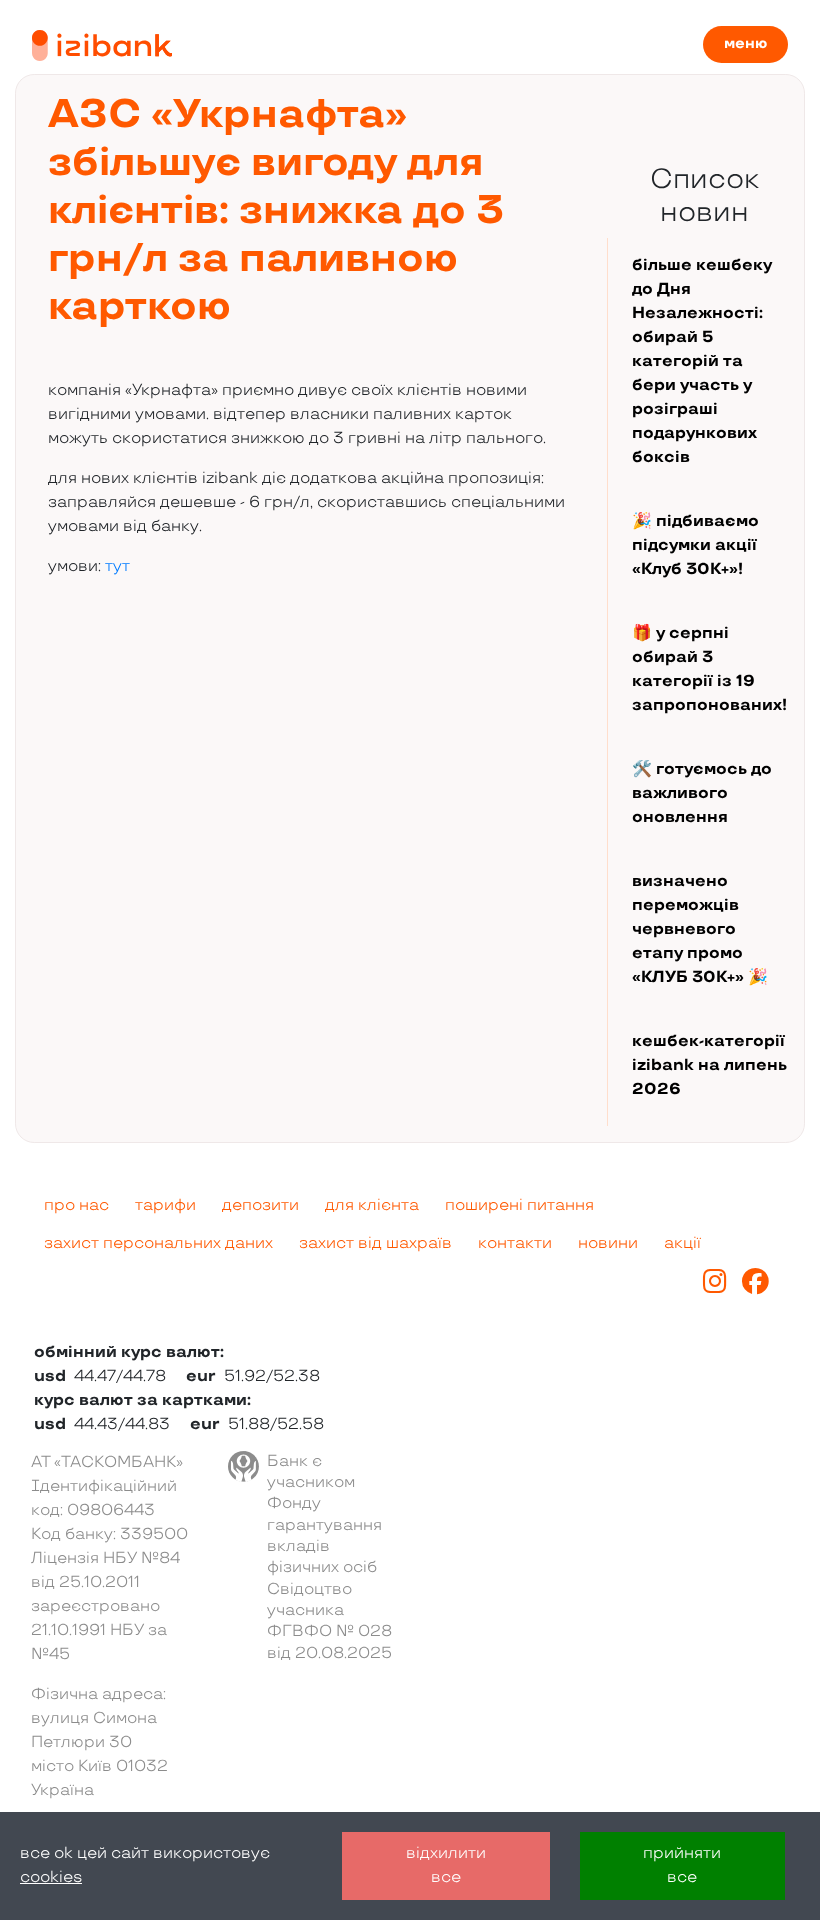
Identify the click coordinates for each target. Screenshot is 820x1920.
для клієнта (372, 1205)
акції (682, 1243)
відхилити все (446, 1865)
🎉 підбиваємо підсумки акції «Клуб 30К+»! (695, 545)
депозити (260, 1205)
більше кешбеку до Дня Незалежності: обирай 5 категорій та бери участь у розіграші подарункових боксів (702, 361)
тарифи (165, 1205)
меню (745, 43)
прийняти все (682, 1865)
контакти (515, 1243)
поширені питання (519, 1205)
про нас (76, 1205)
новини (608, 1243)
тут (117, 566)
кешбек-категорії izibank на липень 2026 (709, 1065)
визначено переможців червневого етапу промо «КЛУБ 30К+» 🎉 (700, 929)
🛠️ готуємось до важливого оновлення (702, 793)
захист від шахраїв (375, 1243)
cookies (51, 1877)
